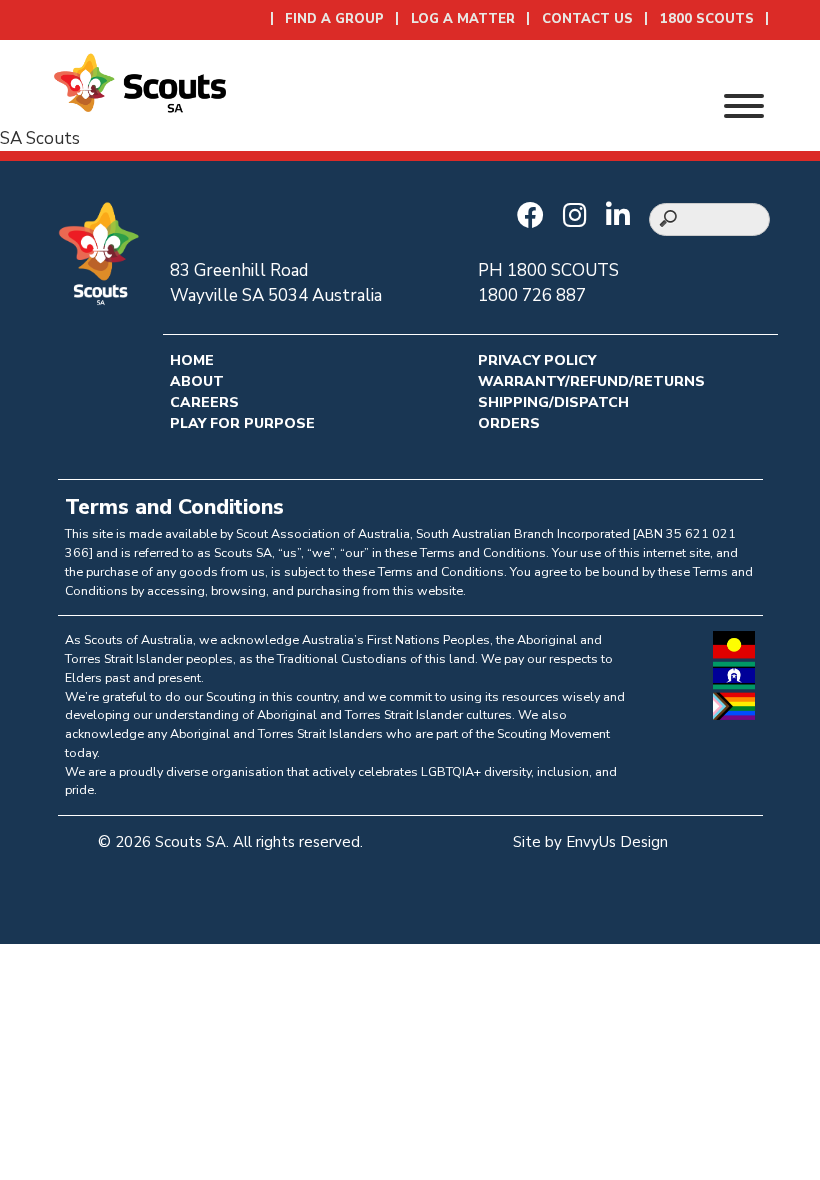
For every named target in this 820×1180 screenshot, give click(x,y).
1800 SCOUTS (707, 19)
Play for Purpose (242, 423)
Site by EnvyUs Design (590, 842)
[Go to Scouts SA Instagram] (580, 217)
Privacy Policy (537, 360)
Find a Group (334, 19)
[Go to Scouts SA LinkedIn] (623, 217)
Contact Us (587, 19)
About (197, 381)
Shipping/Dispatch (553, 402)
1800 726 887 (532, 295)
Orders (509, 423)
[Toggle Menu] (744, 106)
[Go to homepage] (140, 81)
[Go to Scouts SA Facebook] (535, 217)
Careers (204, 402)
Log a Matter (463, 19)
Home (192, 360)
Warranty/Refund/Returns (591, 381)
